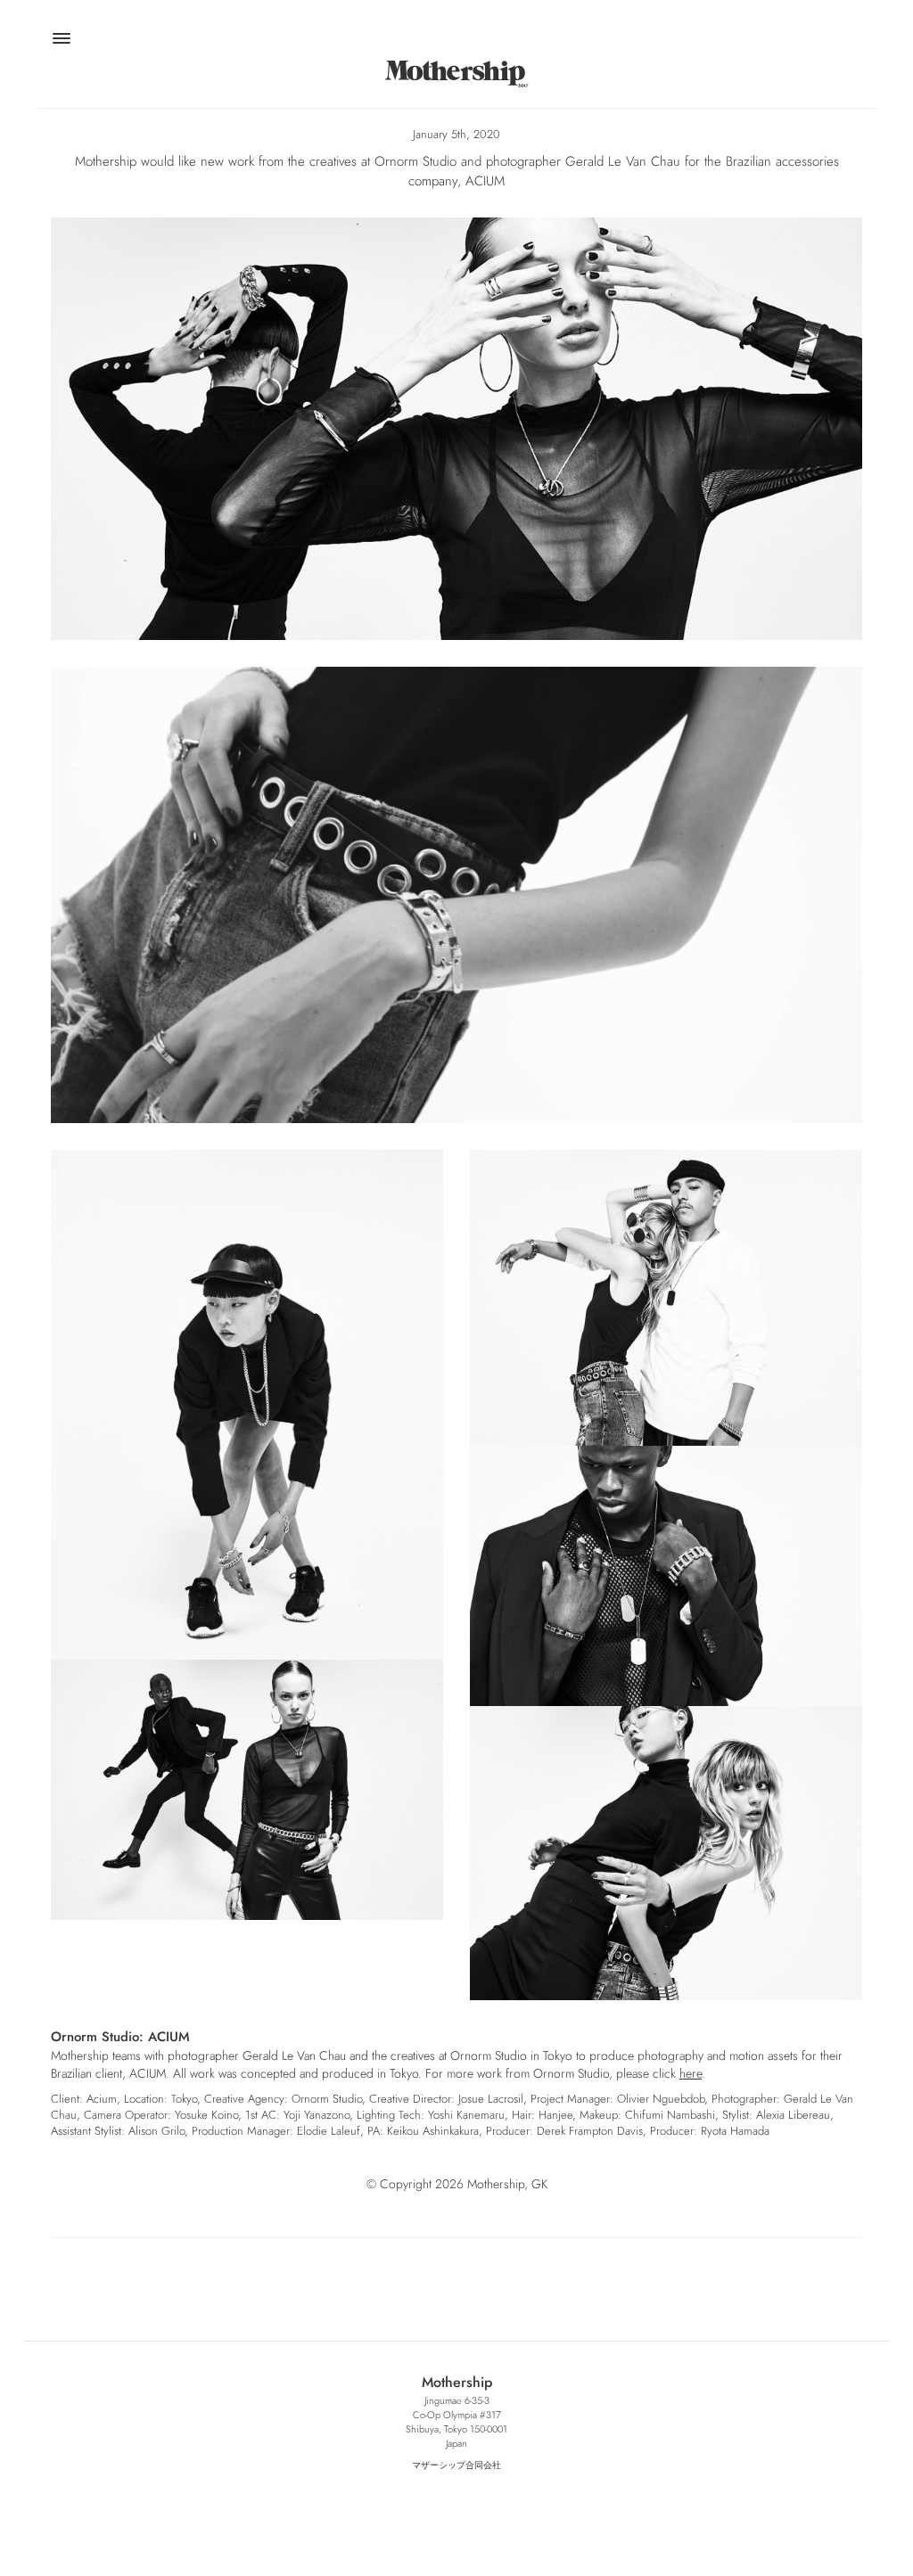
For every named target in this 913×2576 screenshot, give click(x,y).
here (691, 2073)
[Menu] (61, 41)
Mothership (457, 74)
